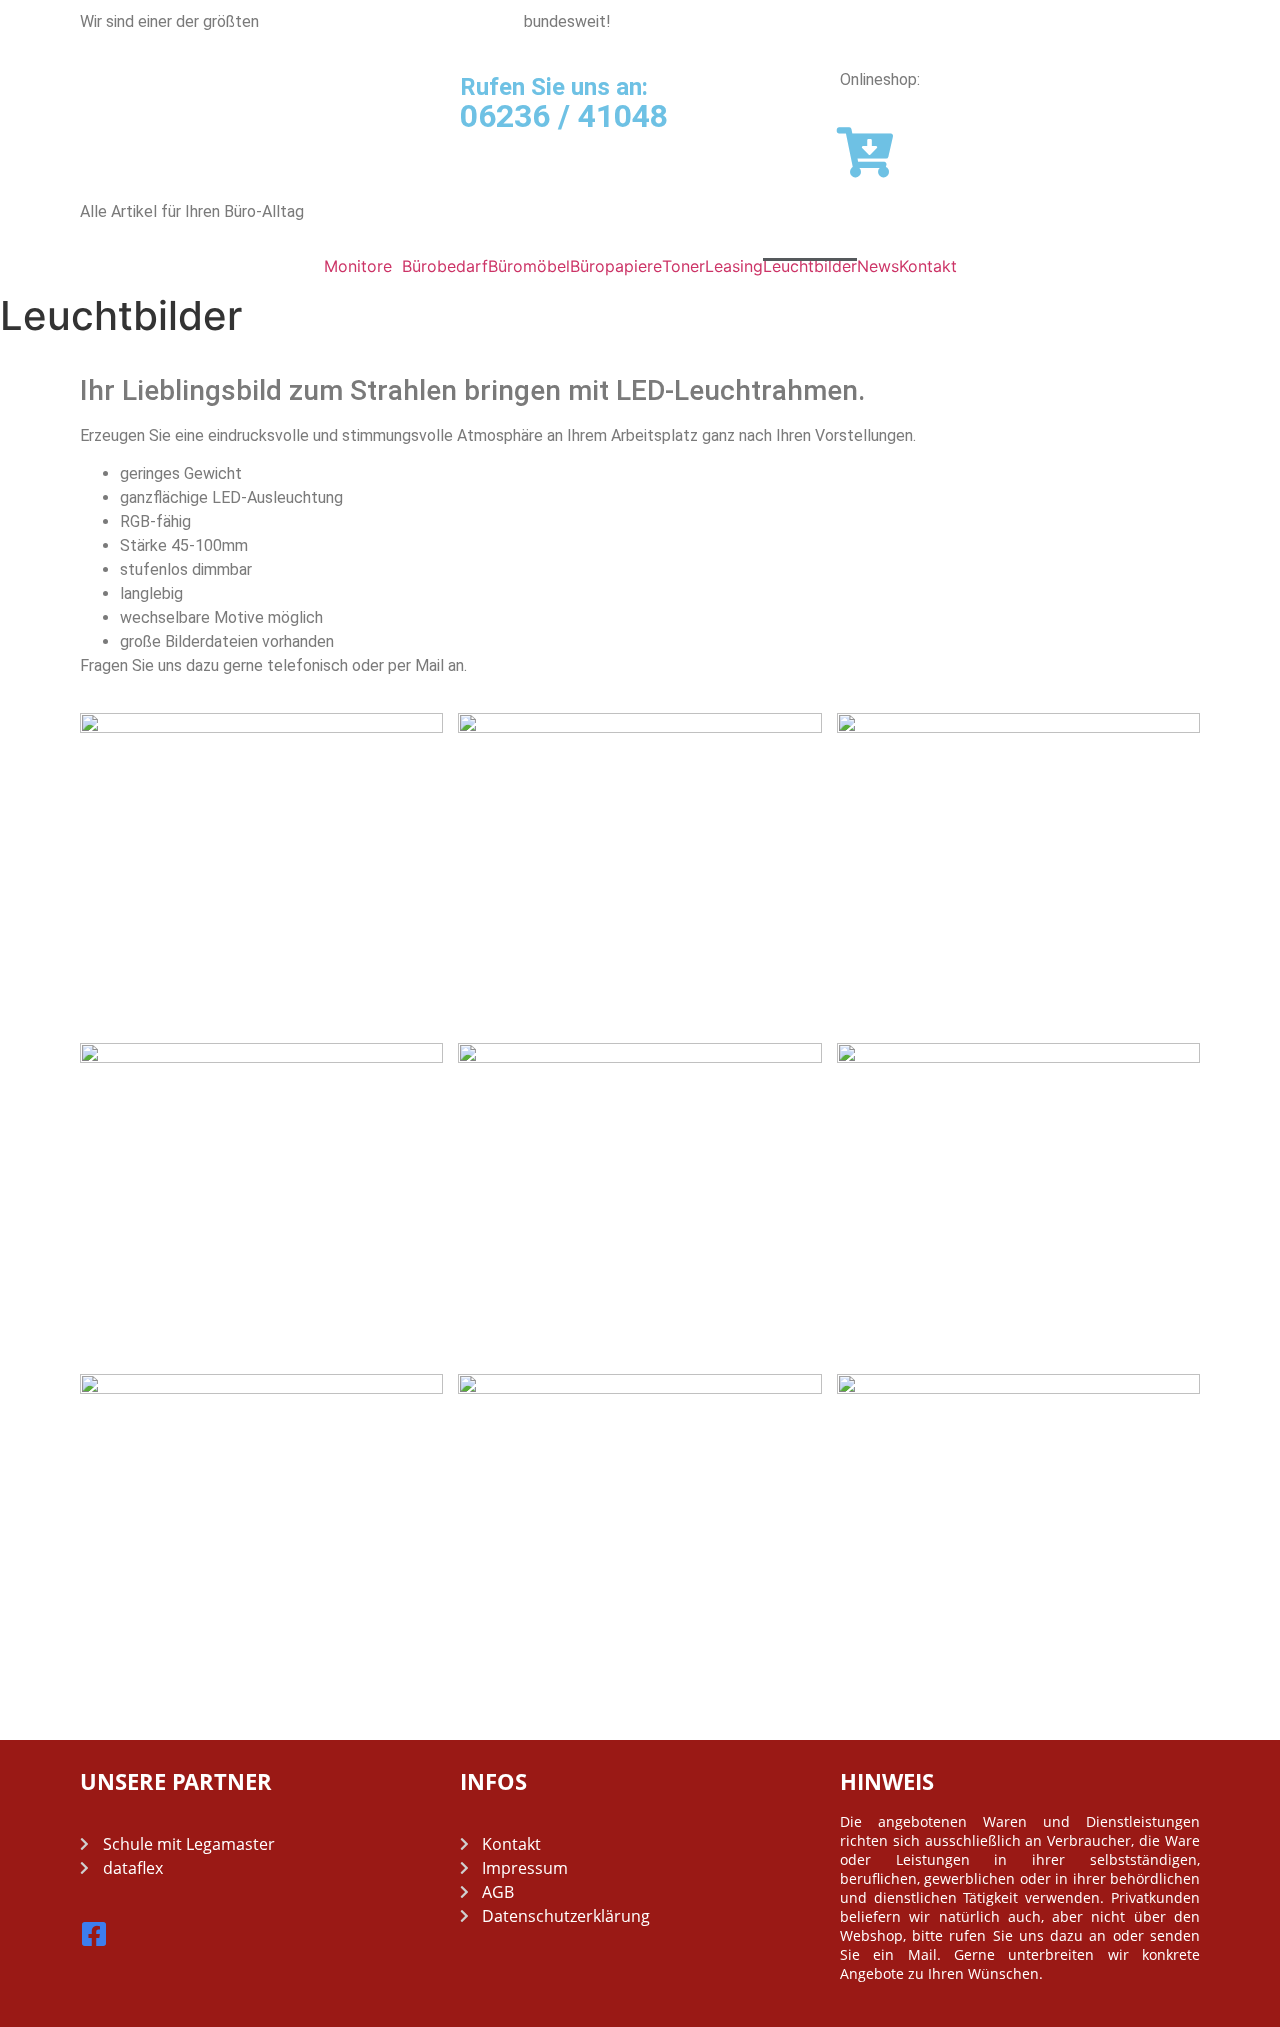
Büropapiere (616, 266)
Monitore (358, 266)
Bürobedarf (445, 266)
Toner (683, 266)
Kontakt (928, 266)
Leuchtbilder (810, 266)
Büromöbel (529, 266)
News (878, 266)
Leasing (734, 266)
